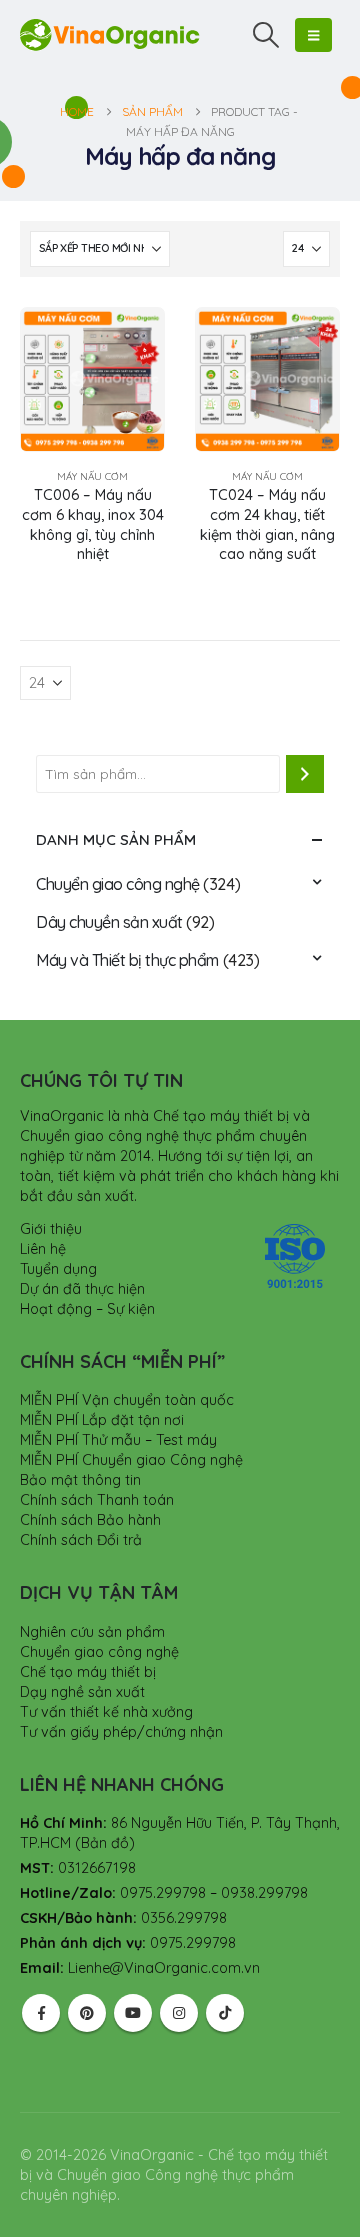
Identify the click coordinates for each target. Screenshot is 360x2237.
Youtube (133, 2013)
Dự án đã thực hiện (82, 1289)
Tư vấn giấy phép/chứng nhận (121, 1732)
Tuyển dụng (58, 1269)
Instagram (179, 2013)
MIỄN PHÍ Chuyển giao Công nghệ (131, 1460)
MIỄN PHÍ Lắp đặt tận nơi (102, 1420)
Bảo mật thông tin (80, 1480)
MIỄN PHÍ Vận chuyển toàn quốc (127, 1400)
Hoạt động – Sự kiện (87, 1309)
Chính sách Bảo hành (90, 1520)
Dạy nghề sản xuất (82, 1692)
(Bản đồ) (105, 1843)
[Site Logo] (110, 34)
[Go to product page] (92, 379)
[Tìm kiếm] (305, 774)
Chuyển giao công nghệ (118, 884)
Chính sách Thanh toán (97, 1500)
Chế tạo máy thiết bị (88, 1672)
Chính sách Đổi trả (81, 1540)
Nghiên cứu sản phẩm (92, 1632)
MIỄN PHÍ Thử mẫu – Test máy (118, 1440)
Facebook (41, 2013)
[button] (266, 35)
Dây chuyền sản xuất (109, 922)
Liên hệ (43, 1249)
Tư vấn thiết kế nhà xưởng (106, 1712)
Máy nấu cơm (92, 476)
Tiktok (225, 2013)
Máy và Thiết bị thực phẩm (127, 960)
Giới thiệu (51, 1229)
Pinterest (87, 2013)
